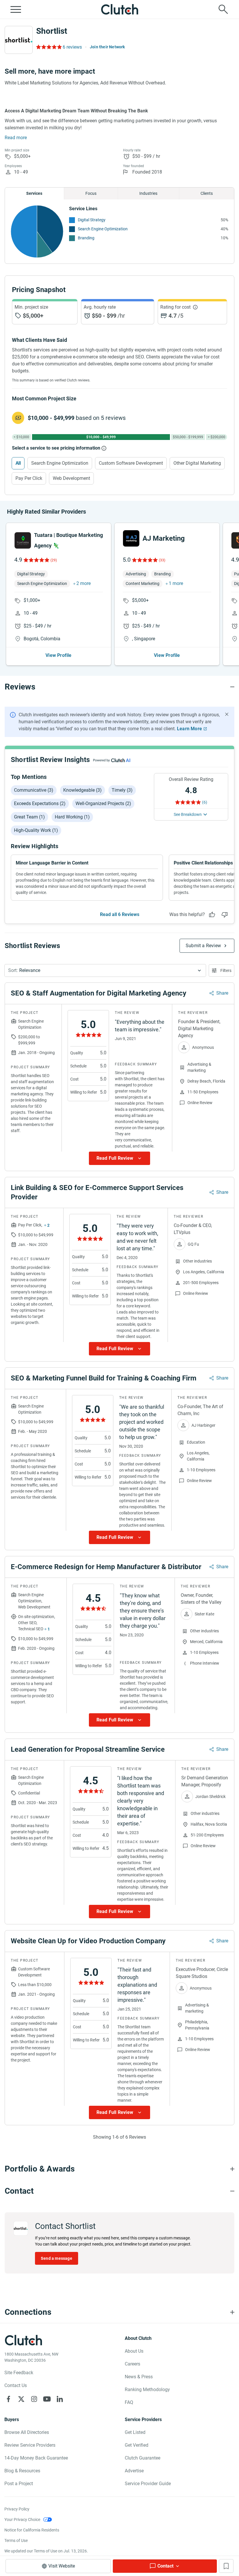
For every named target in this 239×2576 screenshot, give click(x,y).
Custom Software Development (131, 463)
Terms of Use (16, 2540)
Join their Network (107, 47)
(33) (162, 560)
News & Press (139, 2377)
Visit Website (62, 2566)
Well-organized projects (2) (103, 803)
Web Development (71, 478)
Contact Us (16, 2385)
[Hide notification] (227, 714)
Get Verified (137, 2445)
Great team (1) (29, 817)
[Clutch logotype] (119, 9)
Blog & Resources (22, 2471)
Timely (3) (122, 790)
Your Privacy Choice (22, 2520)
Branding (86, 238)
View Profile (58, 655)
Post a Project (19, 2484)
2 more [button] (84, 583)
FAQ (129, 2402)
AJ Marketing (164, 538)
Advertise (134, 2471)
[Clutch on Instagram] (34, 2399)
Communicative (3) (34, 790)
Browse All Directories (27, 2432)
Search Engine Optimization (103, 229)
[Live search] (223, 9)
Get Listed (135, 2432)
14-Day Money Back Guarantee (36, 2458)
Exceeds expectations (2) (40, 803)
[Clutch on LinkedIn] (60, 2399)
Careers (132, 2364)
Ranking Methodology (147, 2390)
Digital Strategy (92, 220)
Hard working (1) (72, 817)
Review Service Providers (30, 2445)
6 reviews (72, 47)
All (18, 463)
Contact (165, 2566)
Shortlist (52, 31)
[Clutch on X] (21, 2399)
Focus (91, 193)
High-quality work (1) (36, 830)
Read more (16, 138)
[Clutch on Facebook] (8, 2399)
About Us (134, 2351)
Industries (148, 193)
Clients (207, 193)
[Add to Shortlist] (226, 2566)
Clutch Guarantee (143, 2458)
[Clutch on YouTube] (47, 2399)
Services (34, 193)
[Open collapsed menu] (16, 9)
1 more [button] (176, 583)
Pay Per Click (29, 478)
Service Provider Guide (148, 2484)
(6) (205, 802)
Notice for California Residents (32, 2530)
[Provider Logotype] (19, 40)
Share (222, 993)
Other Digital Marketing (197, 463)
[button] (105, 970)
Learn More (189, 729)
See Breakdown (188, 814)
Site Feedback (19, 2373)
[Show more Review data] (119, 1158)
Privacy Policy (17, 2509)
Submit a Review (203, 946)
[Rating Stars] (36, 560)
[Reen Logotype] (23, 540)
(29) (54, 560)
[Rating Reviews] (49, 47)
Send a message (57, 2258)
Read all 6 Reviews (120, 914)
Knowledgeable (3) (82, 790)
